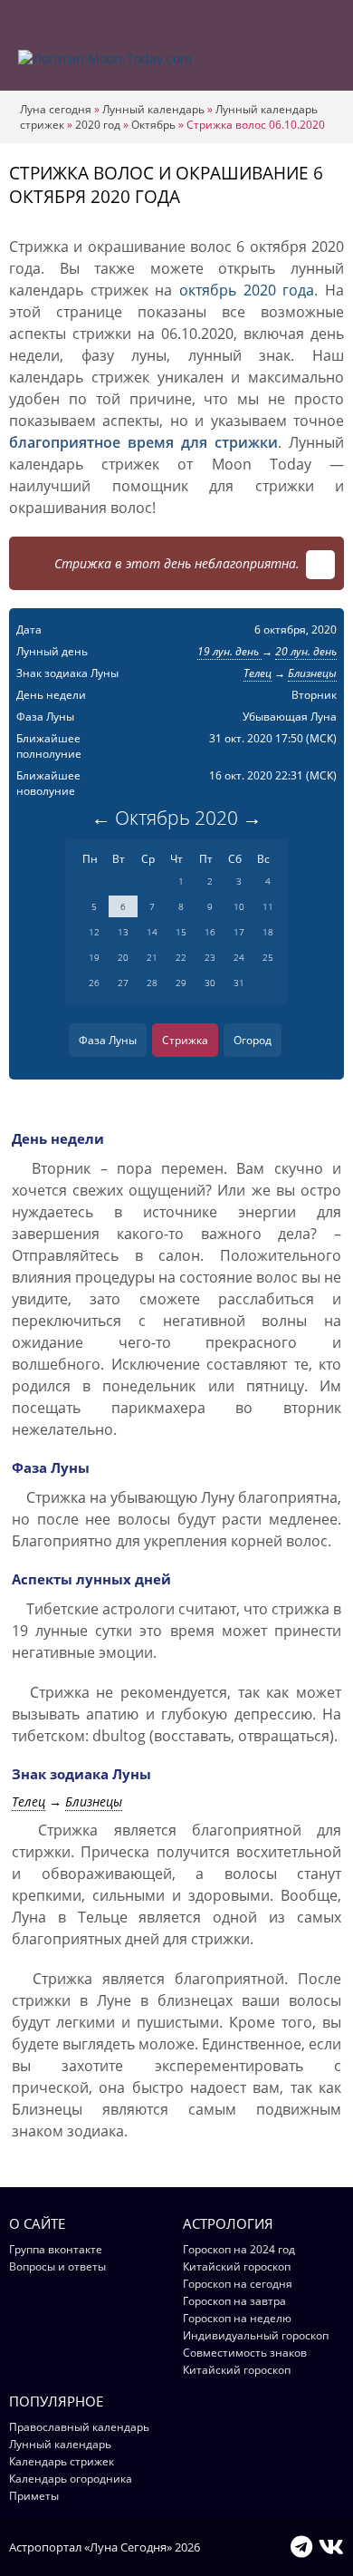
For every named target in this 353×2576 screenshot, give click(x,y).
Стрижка (185, 1040)
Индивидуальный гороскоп (256, 2335)
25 (268, 957)
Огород (253, 1040)
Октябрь (153, 125)
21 (152, 957)
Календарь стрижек (62, 2461)
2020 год (98, 125)
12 (94, 932)
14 (152, 932)
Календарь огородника (71, 2479)
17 (239, 932)
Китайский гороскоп (237, 2266)
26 (94, 983)
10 (239, 906)
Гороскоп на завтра (234, 2301)
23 (210, 957)
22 (181, 957)
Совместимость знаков (245, 2353)
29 (181, 983)
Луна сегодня (56, 109)
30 (210, 983)
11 (268, 906)
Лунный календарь (153, 109)
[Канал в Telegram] (301, 2546)
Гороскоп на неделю (237, 2318)
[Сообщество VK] (331, 2546)
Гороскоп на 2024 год (239, 2249)
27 (123, 983)
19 (94, 957)
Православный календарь (79, 2427)
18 (268, 932)
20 (123, 957)
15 (181, 932)
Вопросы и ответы (57, 2266)
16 (210, 932)
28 (152, 983)
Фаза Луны (108, 1040)
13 (123, 932)
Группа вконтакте (56, 2249)
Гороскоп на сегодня (238, 2284)
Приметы (34, 2496)
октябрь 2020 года (247, 290)
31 (239, 983)
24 (239, 957)
